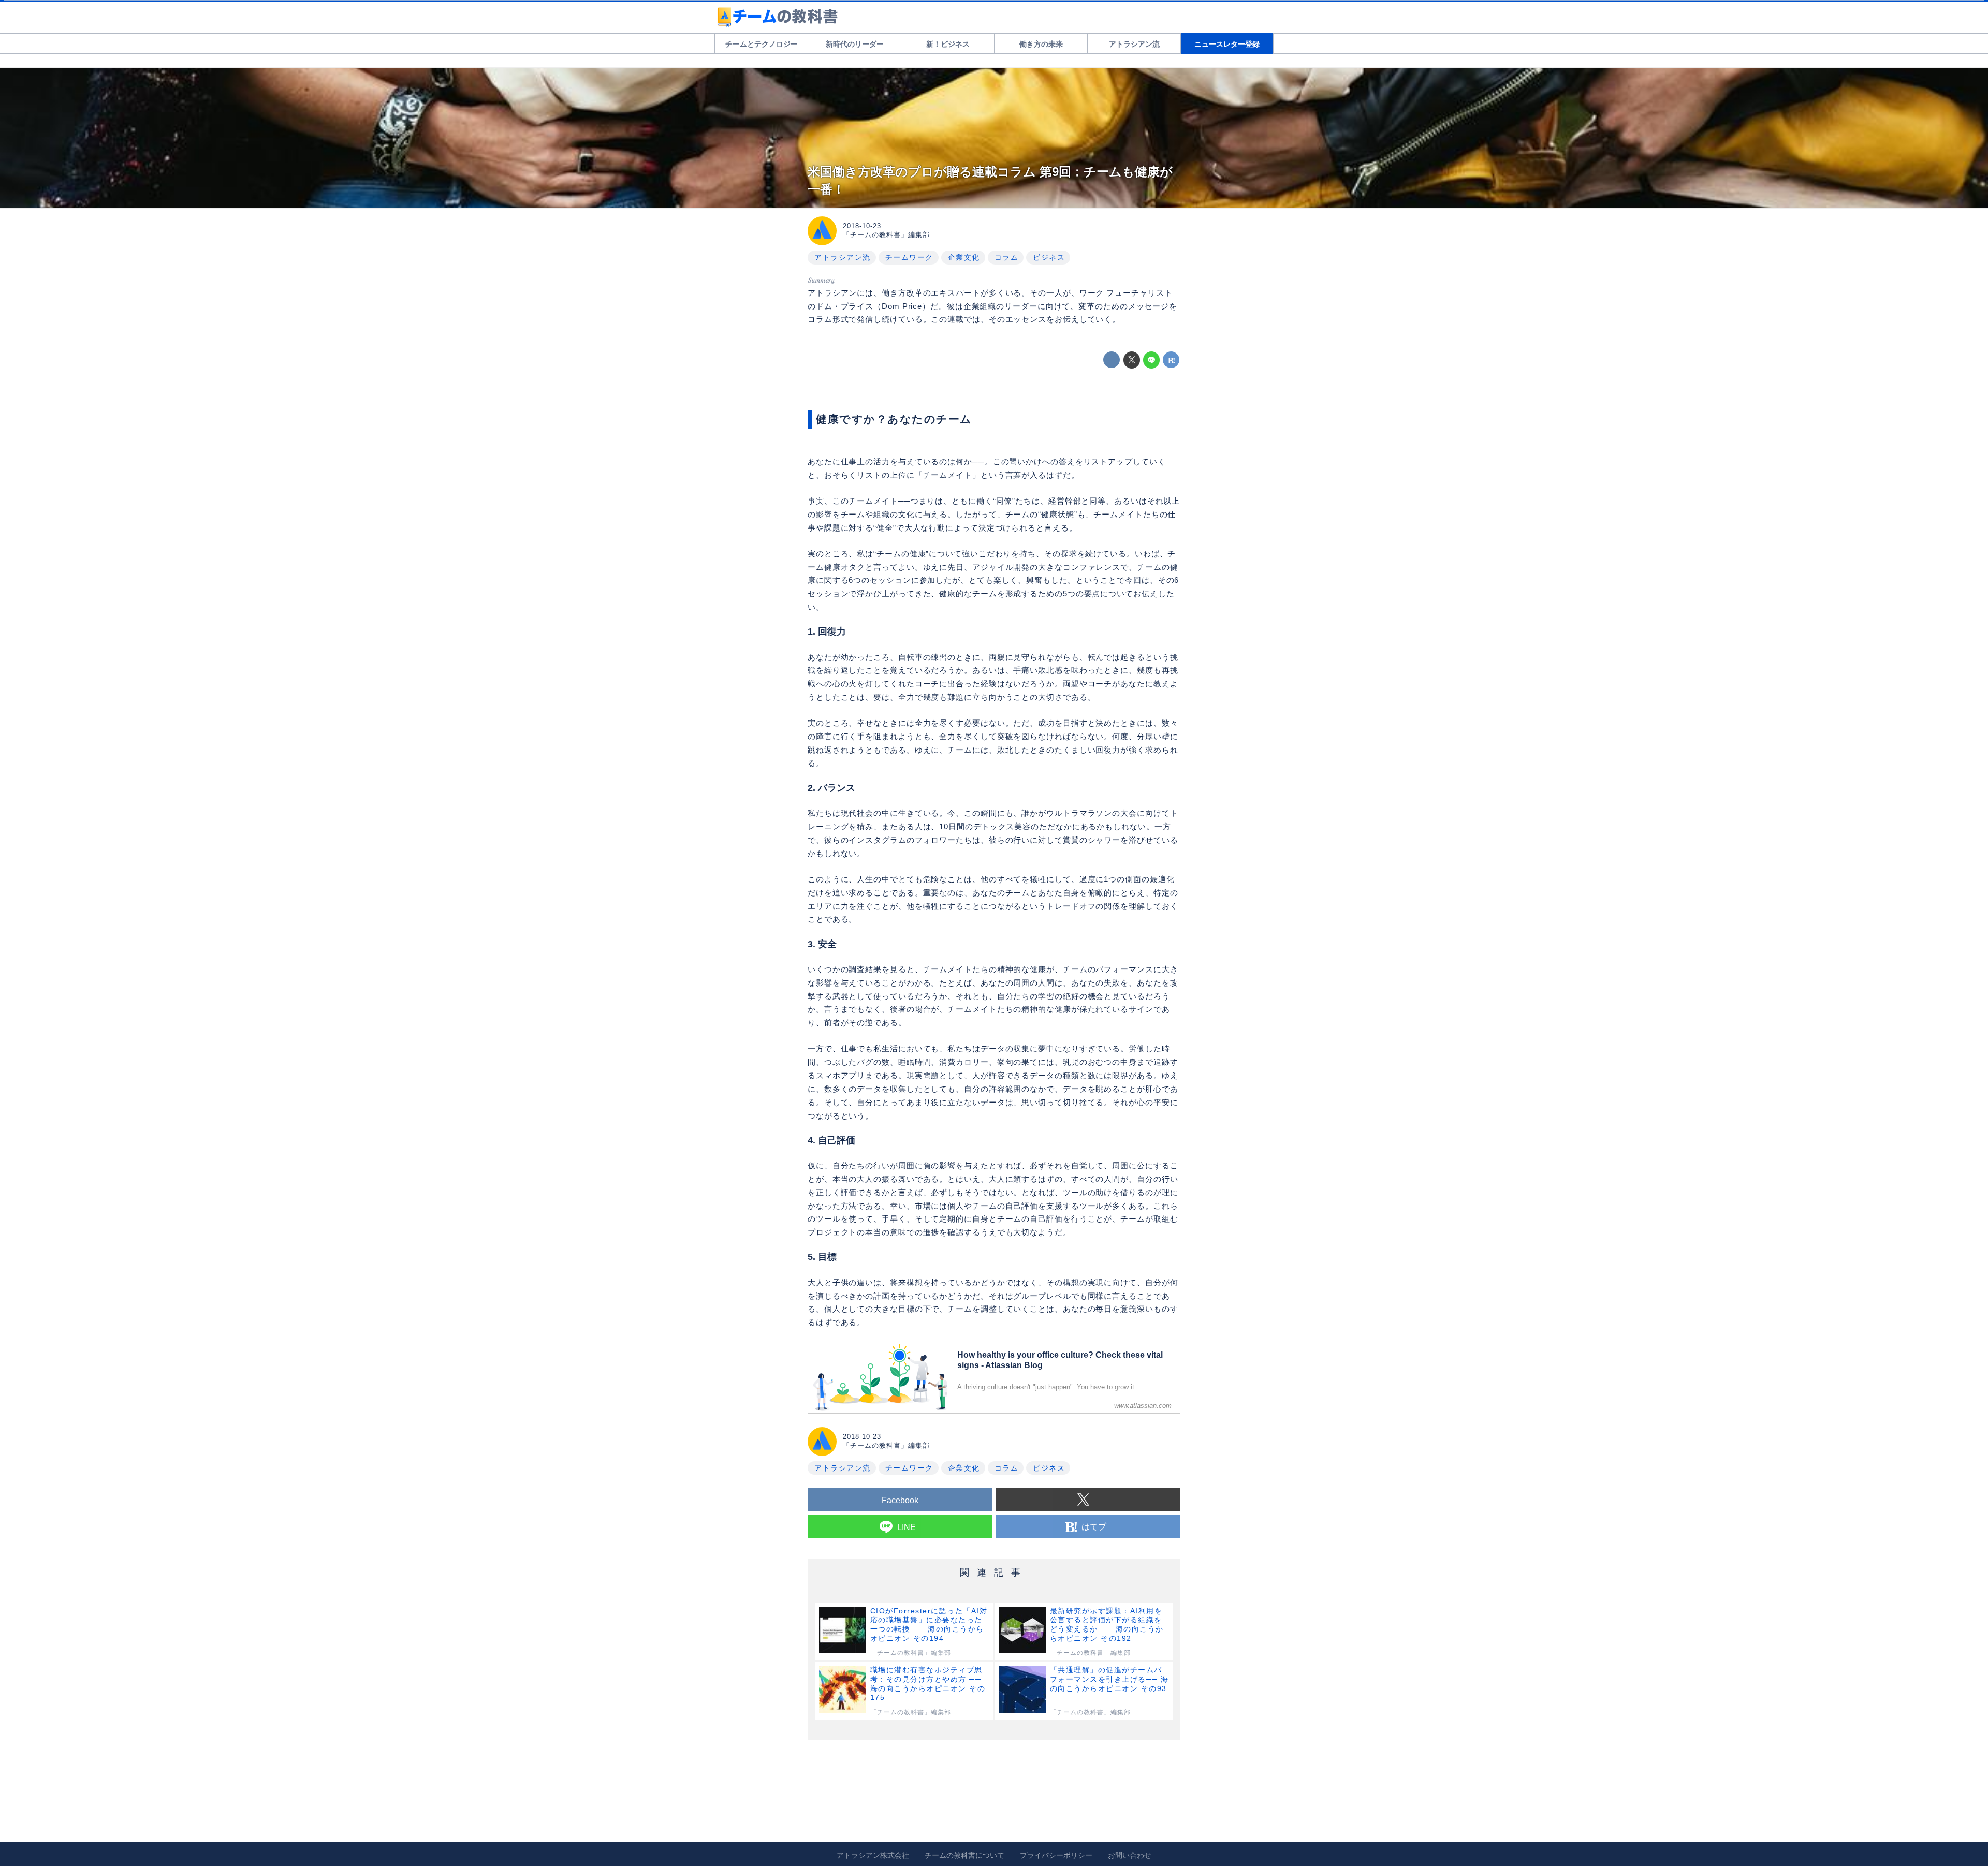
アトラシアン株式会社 (873, 1855)
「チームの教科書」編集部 (886, 235)
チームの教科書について (964, 1855)
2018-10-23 (862, 226)
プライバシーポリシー (1056, 1855)
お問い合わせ (1130, 1855)
